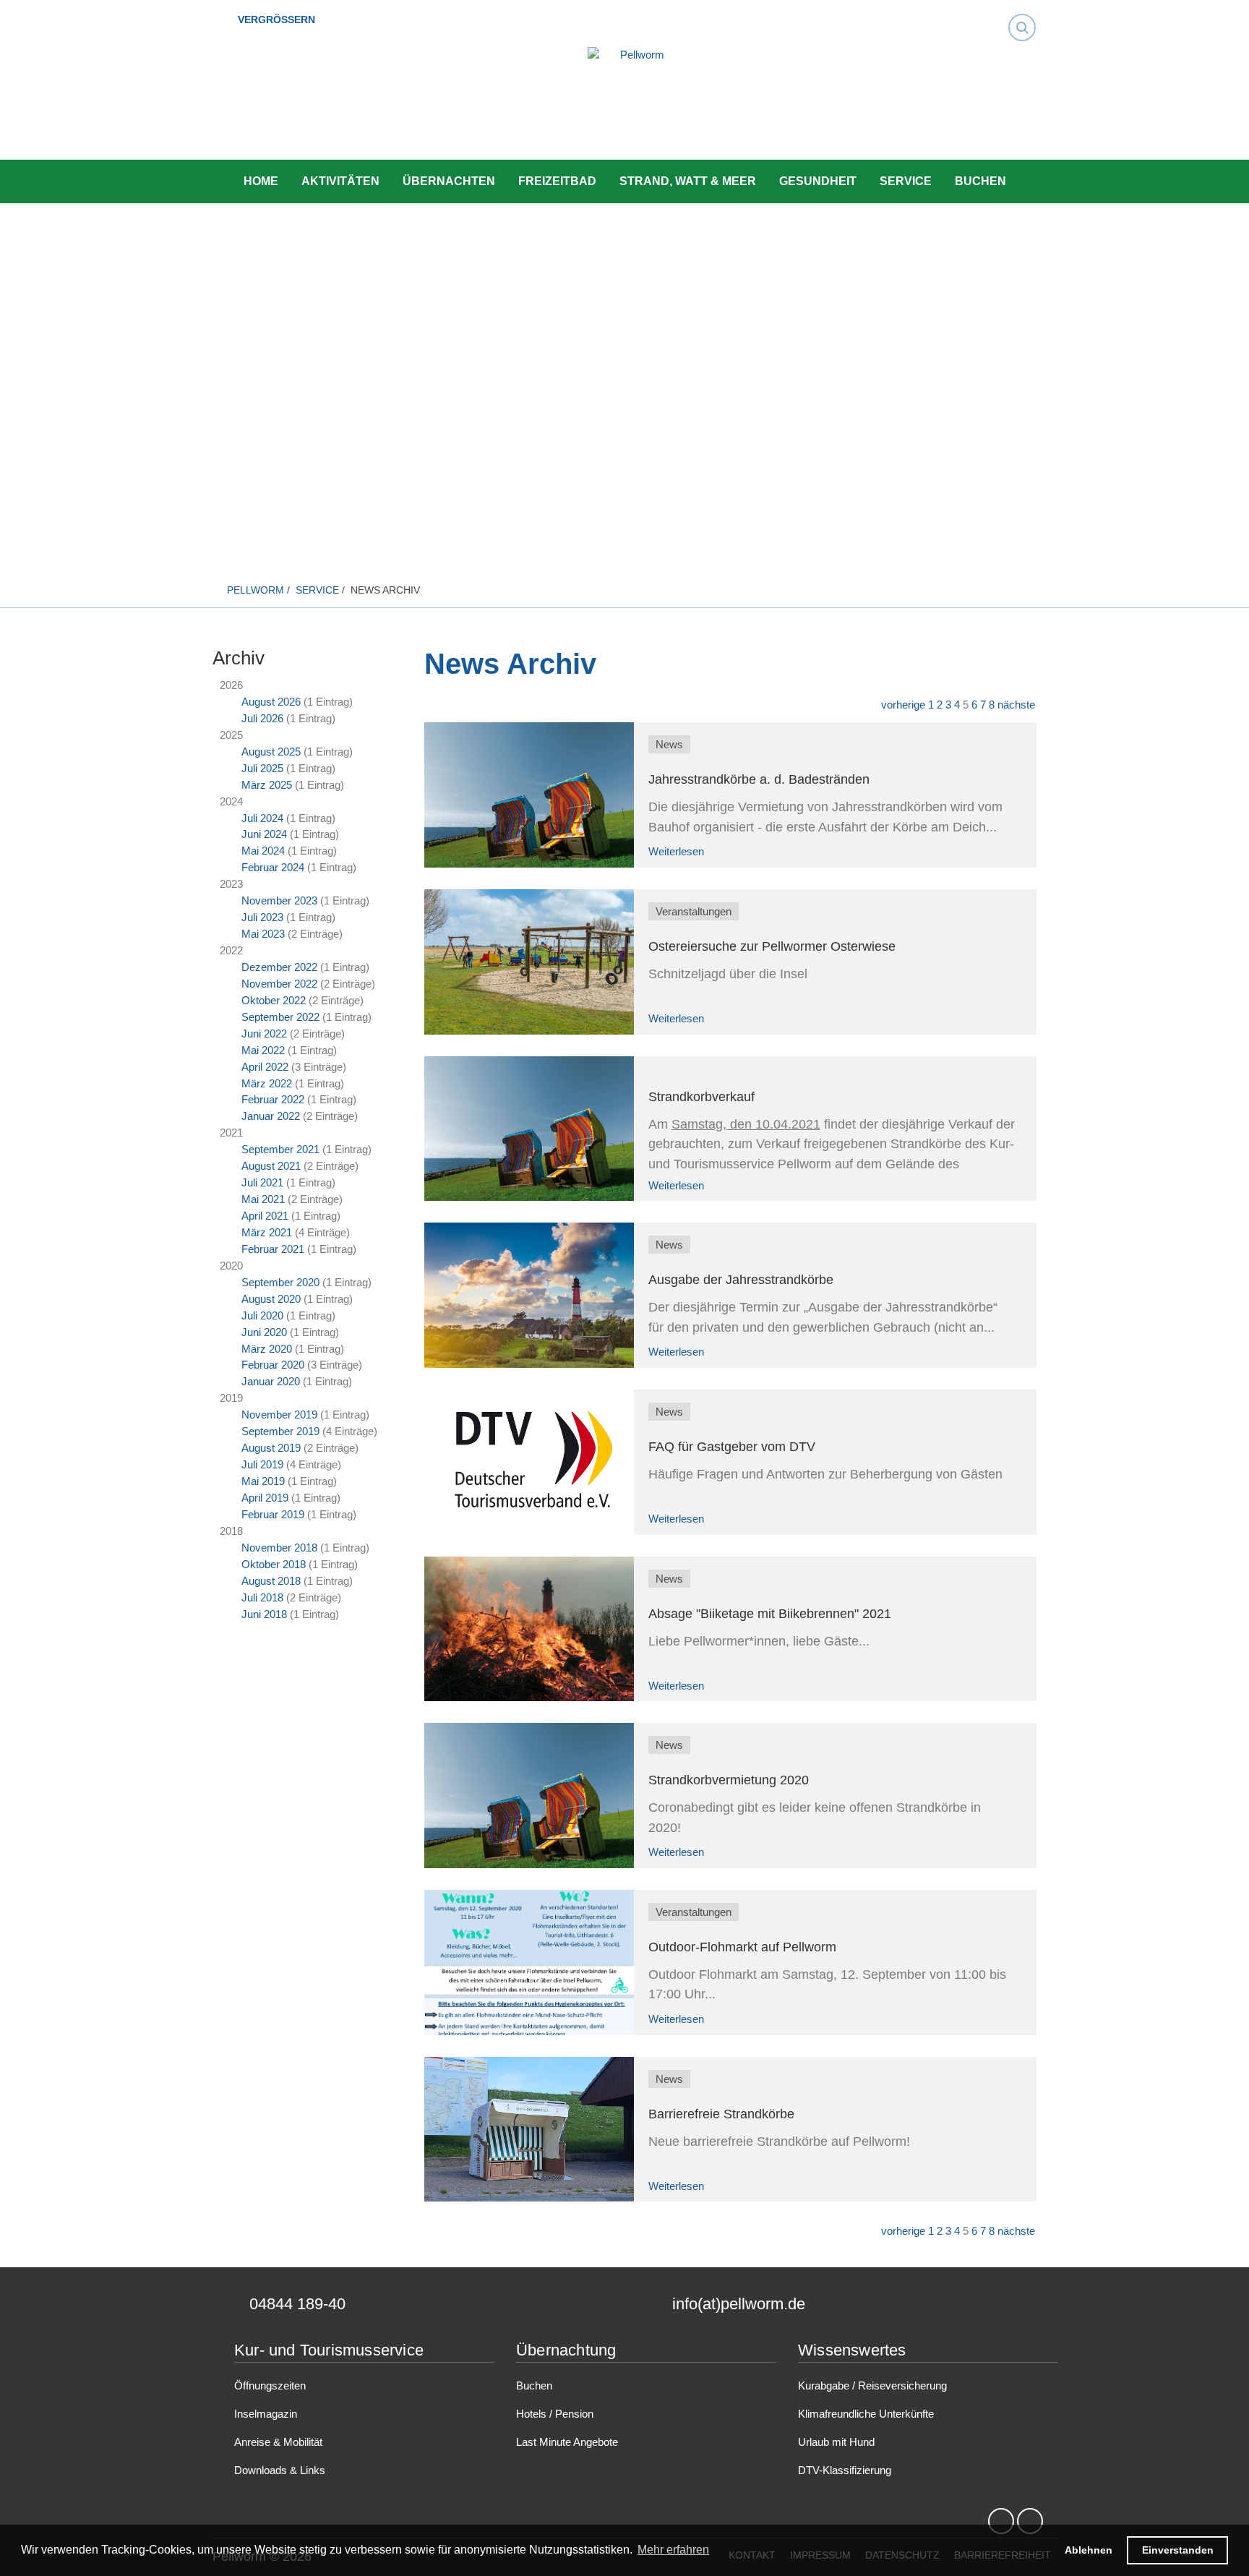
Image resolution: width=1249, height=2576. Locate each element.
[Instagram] (1030, 2522)
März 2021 (267, 1232)
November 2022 (279, 984)
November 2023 (279, 900)
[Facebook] (1001, 2522)
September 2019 (280, 1431)
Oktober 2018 (274, 1564)
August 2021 (271, 1166)
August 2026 (271, 702)
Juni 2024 (264, 834)
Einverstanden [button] (1178, 2550)
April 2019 (265, 1498)
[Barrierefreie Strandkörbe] (529, 2130)
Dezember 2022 (279, 967)
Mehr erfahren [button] (673, 2550)
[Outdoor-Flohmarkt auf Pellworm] (529, 1963)
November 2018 (279, 1548)
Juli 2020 (262, 1315)
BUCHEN (980, 181)
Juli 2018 (262, 1597)
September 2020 (280, 1282)
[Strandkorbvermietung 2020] (529, 1796)
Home (261, 181)
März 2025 (267, 785)
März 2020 (267, 1349)
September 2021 (280, 1149)
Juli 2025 (262, 768)
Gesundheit (818, 181)
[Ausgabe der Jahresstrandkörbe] (529, 1295)
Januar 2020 (271, 1381)
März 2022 (267, 1083)
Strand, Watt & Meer (688, 181)
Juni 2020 (264, 1332)
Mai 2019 (263, 1481)
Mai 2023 (263, 934)
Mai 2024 (263, 851)
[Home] (636, 105)
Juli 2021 (262, 1182)
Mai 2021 (263, 1199)
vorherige (903, 705)
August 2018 (271, 1581)
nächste (1016, 705)
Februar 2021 (273, 1249)
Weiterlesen (676, 851)
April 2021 (265, 1216)
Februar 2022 (273, 1099)
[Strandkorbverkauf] (529, 1129)
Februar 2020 (273, 1365)
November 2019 (279, 1415)
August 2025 (271, 752)
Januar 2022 (271, 1116)
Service (906, 181)
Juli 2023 (262, 917)
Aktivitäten (340, 181)
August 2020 (271, 1299)
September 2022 (280, 1017)
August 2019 (271, 1448)
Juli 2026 (262, 718)
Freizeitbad (557, 181)
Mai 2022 (263, 1050)
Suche (1026, 14)
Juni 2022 (264, 1034)
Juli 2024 (262, 818)
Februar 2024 (273, 867)
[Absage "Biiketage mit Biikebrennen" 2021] (529, 1629)
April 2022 (265, 1067)
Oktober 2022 (274, 1000)
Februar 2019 (273, 1514)
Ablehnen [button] (1089, 2550)
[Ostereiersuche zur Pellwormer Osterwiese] (529, 962)
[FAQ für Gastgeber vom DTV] (529, 1462)
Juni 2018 (264, 1614)
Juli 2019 (262, 1464)
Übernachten (449, 181)
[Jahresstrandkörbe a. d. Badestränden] (529, 795)
